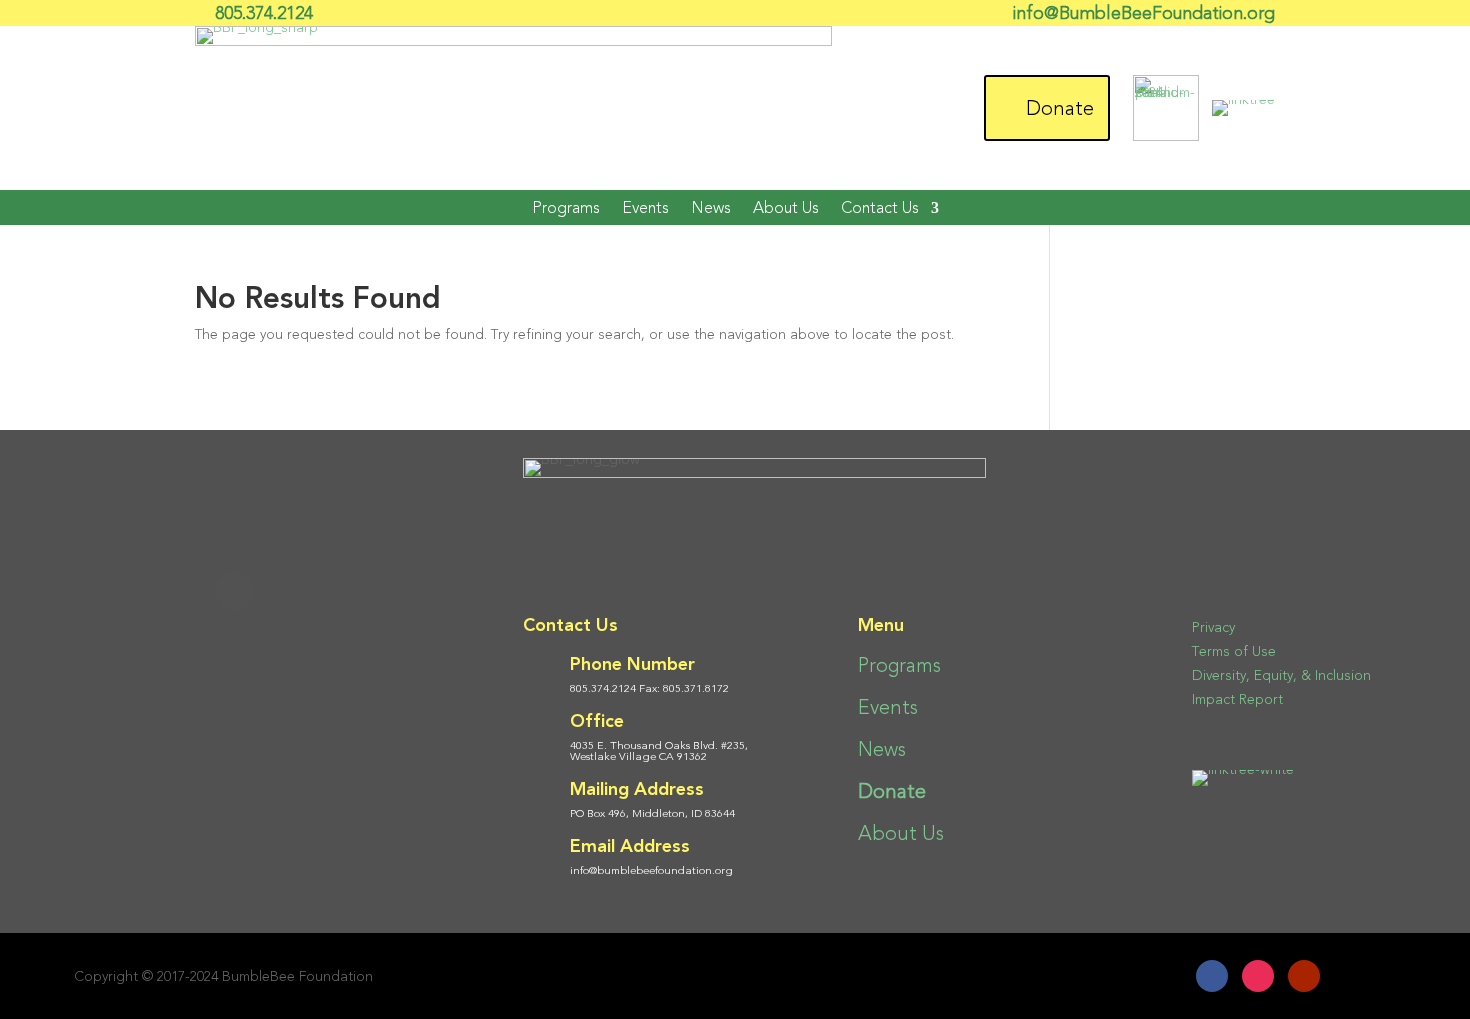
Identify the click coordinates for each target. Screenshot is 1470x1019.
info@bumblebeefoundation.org (651, 870)
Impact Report (1237, 699)
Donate (1060, 108)
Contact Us (880, 207)
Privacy (1213, 627)
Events (645, 207)
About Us (786, 207)
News (711, 207)
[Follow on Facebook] (1212, 976)
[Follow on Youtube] (1304, 976)
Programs (566, 207)
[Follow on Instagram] (1258, 976)
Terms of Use (1234, 651)
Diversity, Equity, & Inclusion (1281, 675)
